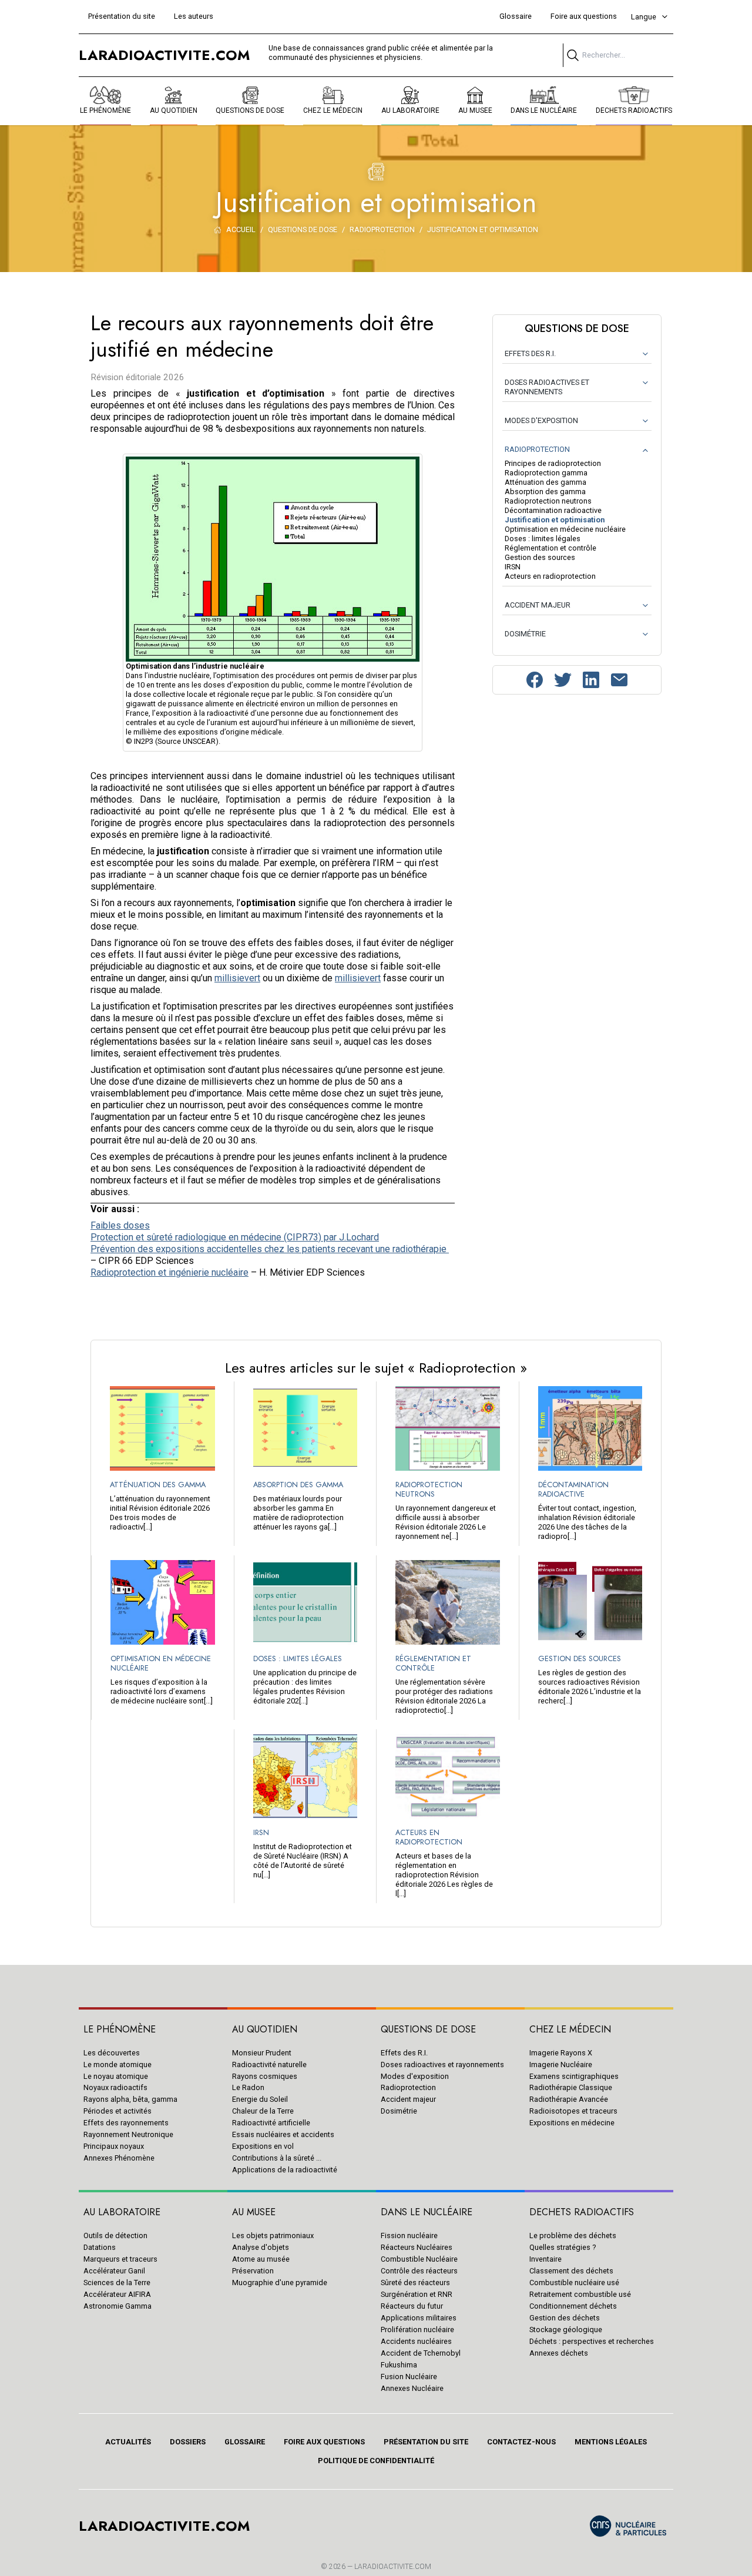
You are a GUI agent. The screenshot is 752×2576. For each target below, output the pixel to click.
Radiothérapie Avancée (569, 2099)
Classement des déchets (571, 2271)
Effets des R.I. (404, 2053)
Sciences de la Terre (117, 2282)
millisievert (237, 978)
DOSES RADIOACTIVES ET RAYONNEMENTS (547, 387)
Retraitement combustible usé (580, 2294)
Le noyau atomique (116, 2076)
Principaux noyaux (114, 2146)
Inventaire (545, 2259)
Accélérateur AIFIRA (117, 2294)
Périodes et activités (117, 2111)
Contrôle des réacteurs (419, 2271)
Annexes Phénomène (119, 2158)
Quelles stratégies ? (563, 2247)
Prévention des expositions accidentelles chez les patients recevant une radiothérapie (270, 1249)
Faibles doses (120, 1225)
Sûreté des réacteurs (415, 2282)
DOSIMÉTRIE (525, 634)
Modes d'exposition (415, 2076)
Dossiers (188, 2442)
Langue (644, 17)
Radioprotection (408, 2087)
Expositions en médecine (572, 2123)
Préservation (253, 2271)
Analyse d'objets (261, 2247)
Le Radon (248, 2087)
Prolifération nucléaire (417, 2330)
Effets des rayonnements (126, 2123)
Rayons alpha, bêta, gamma (130, 2099)
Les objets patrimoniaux (273, 2235)
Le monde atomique (117, 2065)
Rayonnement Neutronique (128, 2134)
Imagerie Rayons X (561, 2053)
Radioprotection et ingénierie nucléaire (169, 1272)
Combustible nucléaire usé (574, 2282)
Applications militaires (419, 2318)
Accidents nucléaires (416, 2341)
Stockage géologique (566, 2330)
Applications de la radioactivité (285, 2170)
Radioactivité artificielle (271, 2123)
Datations (100, 2247)
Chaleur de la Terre (263, 2111)
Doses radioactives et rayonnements (442, 2065)
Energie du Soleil (260, 2099)
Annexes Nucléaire (412, 2388)
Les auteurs (194, 16)
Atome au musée (261, 2259)
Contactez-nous (521, 2442)
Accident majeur (408, 2099)
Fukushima (399, 2365)
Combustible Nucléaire (419, 2259)
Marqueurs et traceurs (120, 2259)
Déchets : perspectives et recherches (592, 2341)
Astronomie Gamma (117, 2306)
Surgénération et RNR (417, 2294)
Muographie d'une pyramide (280, 2282)
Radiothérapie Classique (571, 2087)
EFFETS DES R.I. (530, 353)
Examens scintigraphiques (574, 2076)
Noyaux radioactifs (115, 2087)
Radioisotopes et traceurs (573, 2111)
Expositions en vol (263, 2146)
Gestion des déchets (565, 2318)
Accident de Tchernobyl (421, 2353)
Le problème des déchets (573, 2235)
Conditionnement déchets (573, 2306)
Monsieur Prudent (262, 2053)
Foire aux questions (584, 16)
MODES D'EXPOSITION (541, 420)
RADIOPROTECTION (537, 449)
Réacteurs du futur (412, 2306)
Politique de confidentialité (376, 2461)
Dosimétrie (399, 2111)
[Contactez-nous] (619, 680)
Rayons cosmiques (265, 2076)
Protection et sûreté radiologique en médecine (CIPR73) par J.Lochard (235, 1237)
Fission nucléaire (409, 2235)
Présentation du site (122, 16)
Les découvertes (112, 2053)
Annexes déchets (559, 2353)
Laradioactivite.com (393, 2567)
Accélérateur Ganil (114, 2271)
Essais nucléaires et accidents (283, 2134)
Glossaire (516, 16)
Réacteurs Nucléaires (417, 2247)
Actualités (128, 2442)
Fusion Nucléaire (409, 2377)
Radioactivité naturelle (269, 2065)
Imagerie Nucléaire (561, 2065)
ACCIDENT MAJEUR (538, 605)
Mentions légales (611, 2442)
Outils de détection (115, 2235)
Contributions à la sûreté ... (277, 2158)
